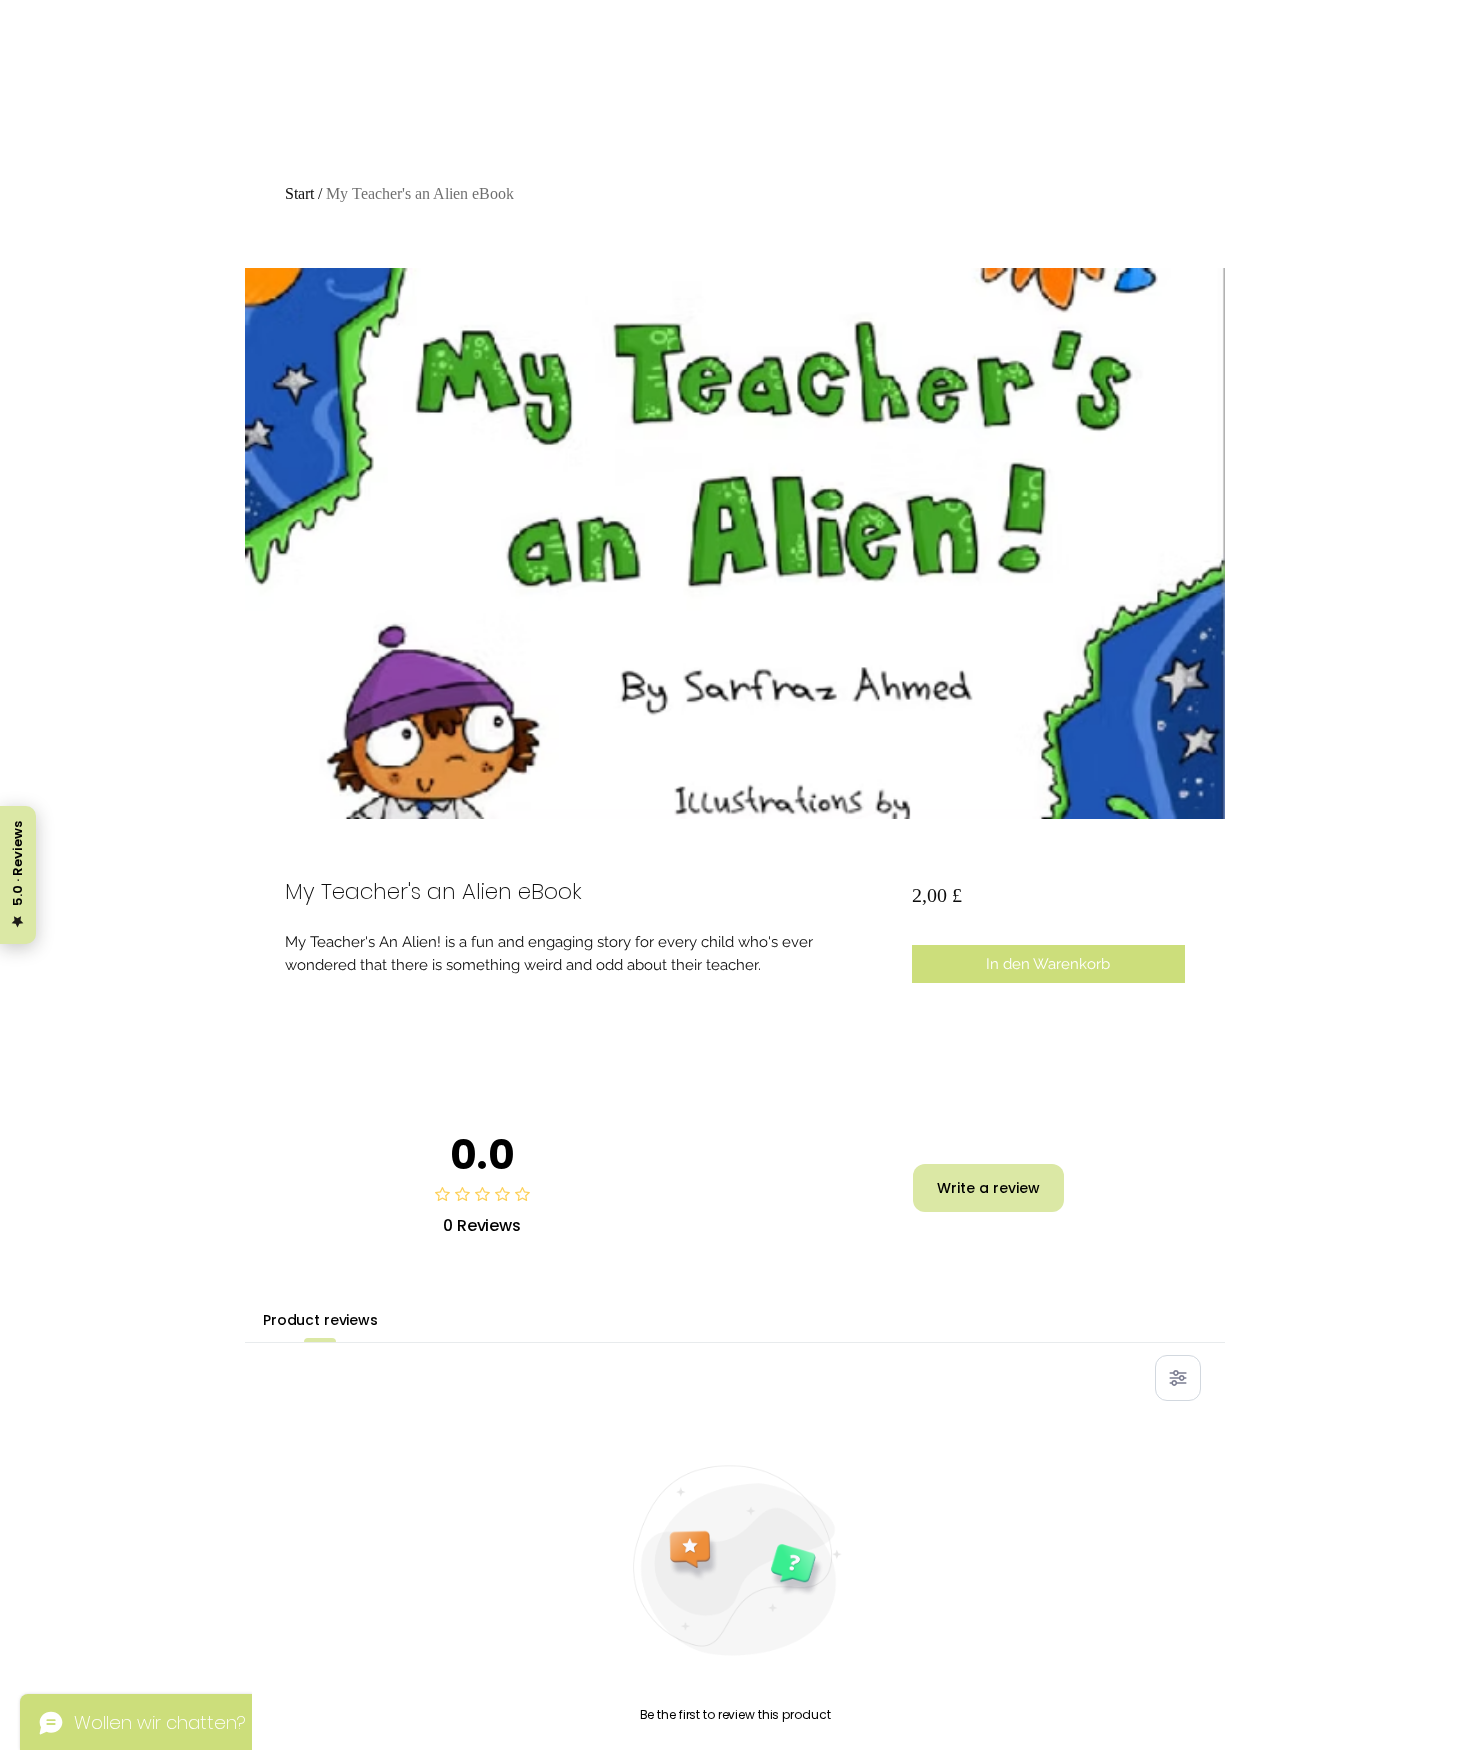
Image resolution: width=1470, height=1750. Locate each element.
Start (299, 193)
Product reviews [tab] (320, 1320)
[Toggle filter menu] (1178, 1378)
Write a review (988, 1188)
